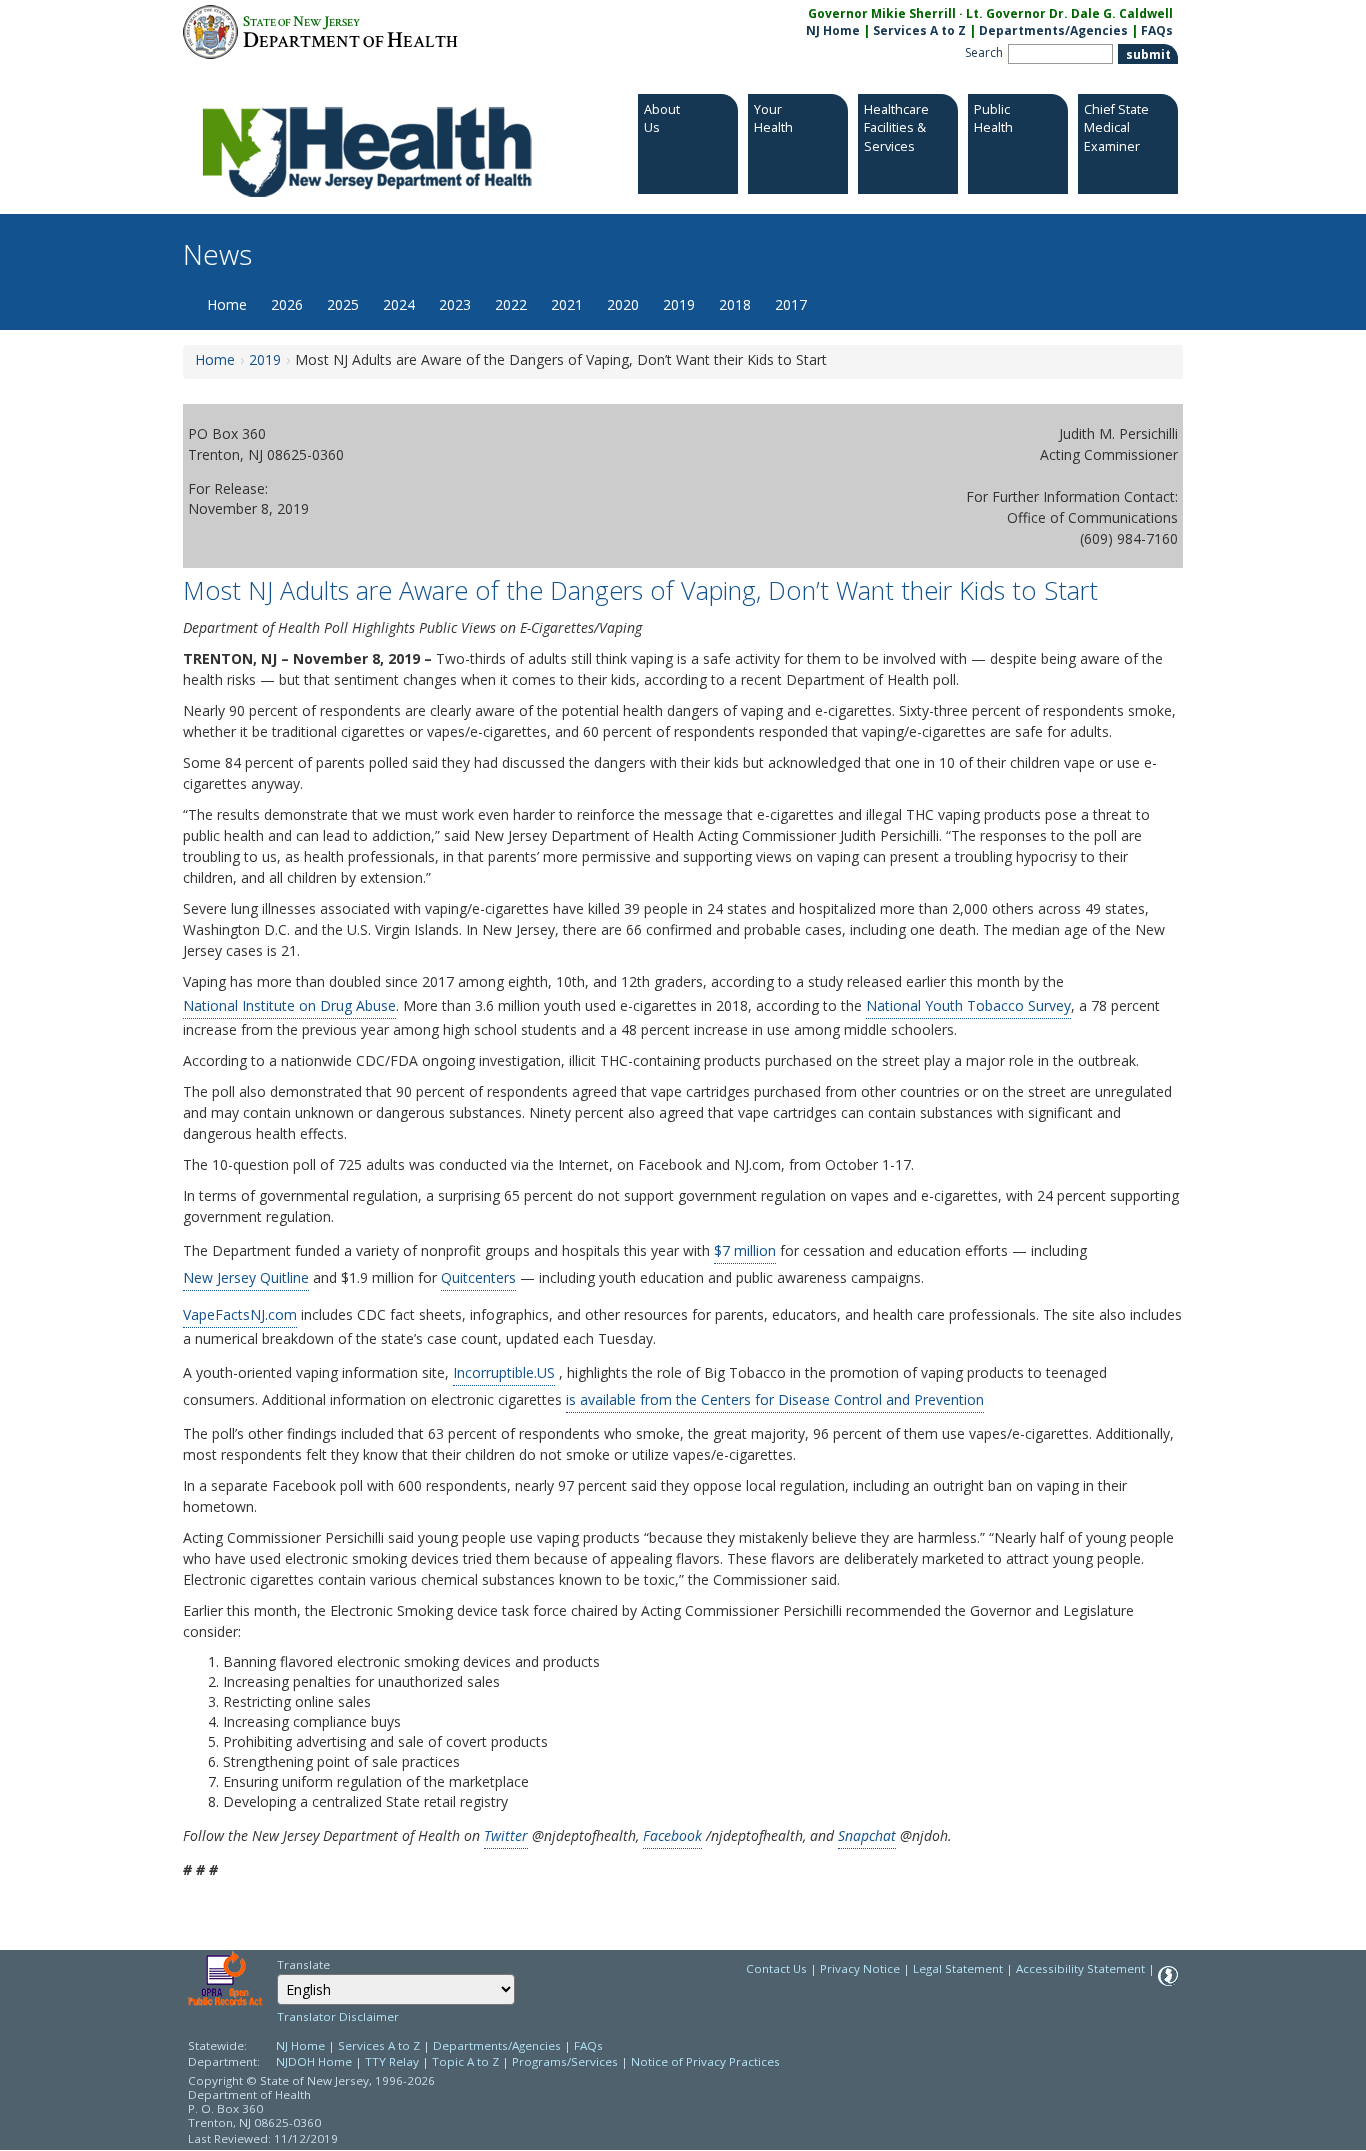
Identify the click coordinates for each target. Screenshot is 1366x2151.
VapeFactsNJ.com (240, 1314)
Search (984, 52)
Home (227, 304)
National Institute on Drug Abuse (289, 1005)
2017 (791, 304)
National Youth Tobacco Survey (968, 1005)
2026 (287, 304)
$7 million (745, 1250)
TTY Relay (393, 2061)
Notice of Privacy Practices (705, 2061)
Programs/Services (565, 2061)
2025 (343, 304)
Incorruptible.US (504, 1372)
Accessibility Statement (1080, 1968)
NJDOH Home (314, 2061)
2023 (455, 304)
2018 (735, 304)
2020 (623, 304)
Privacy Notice (860, 1968)
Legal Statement (958, 1968)
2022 (511, 304)
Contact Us (776, 1968)
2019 (679, 304)
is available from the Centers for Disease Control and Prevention (775, 1399)
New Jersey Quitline (246, 1277)
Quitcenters (478, 1277)
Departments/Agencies (1053, 30)
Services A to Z (919, 30)
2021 (567, 304)
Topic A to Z (465, 2061)
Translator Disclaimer (338, 2016)
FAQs (1157, 30)
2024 (399, 304)
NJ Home (833, 30)
